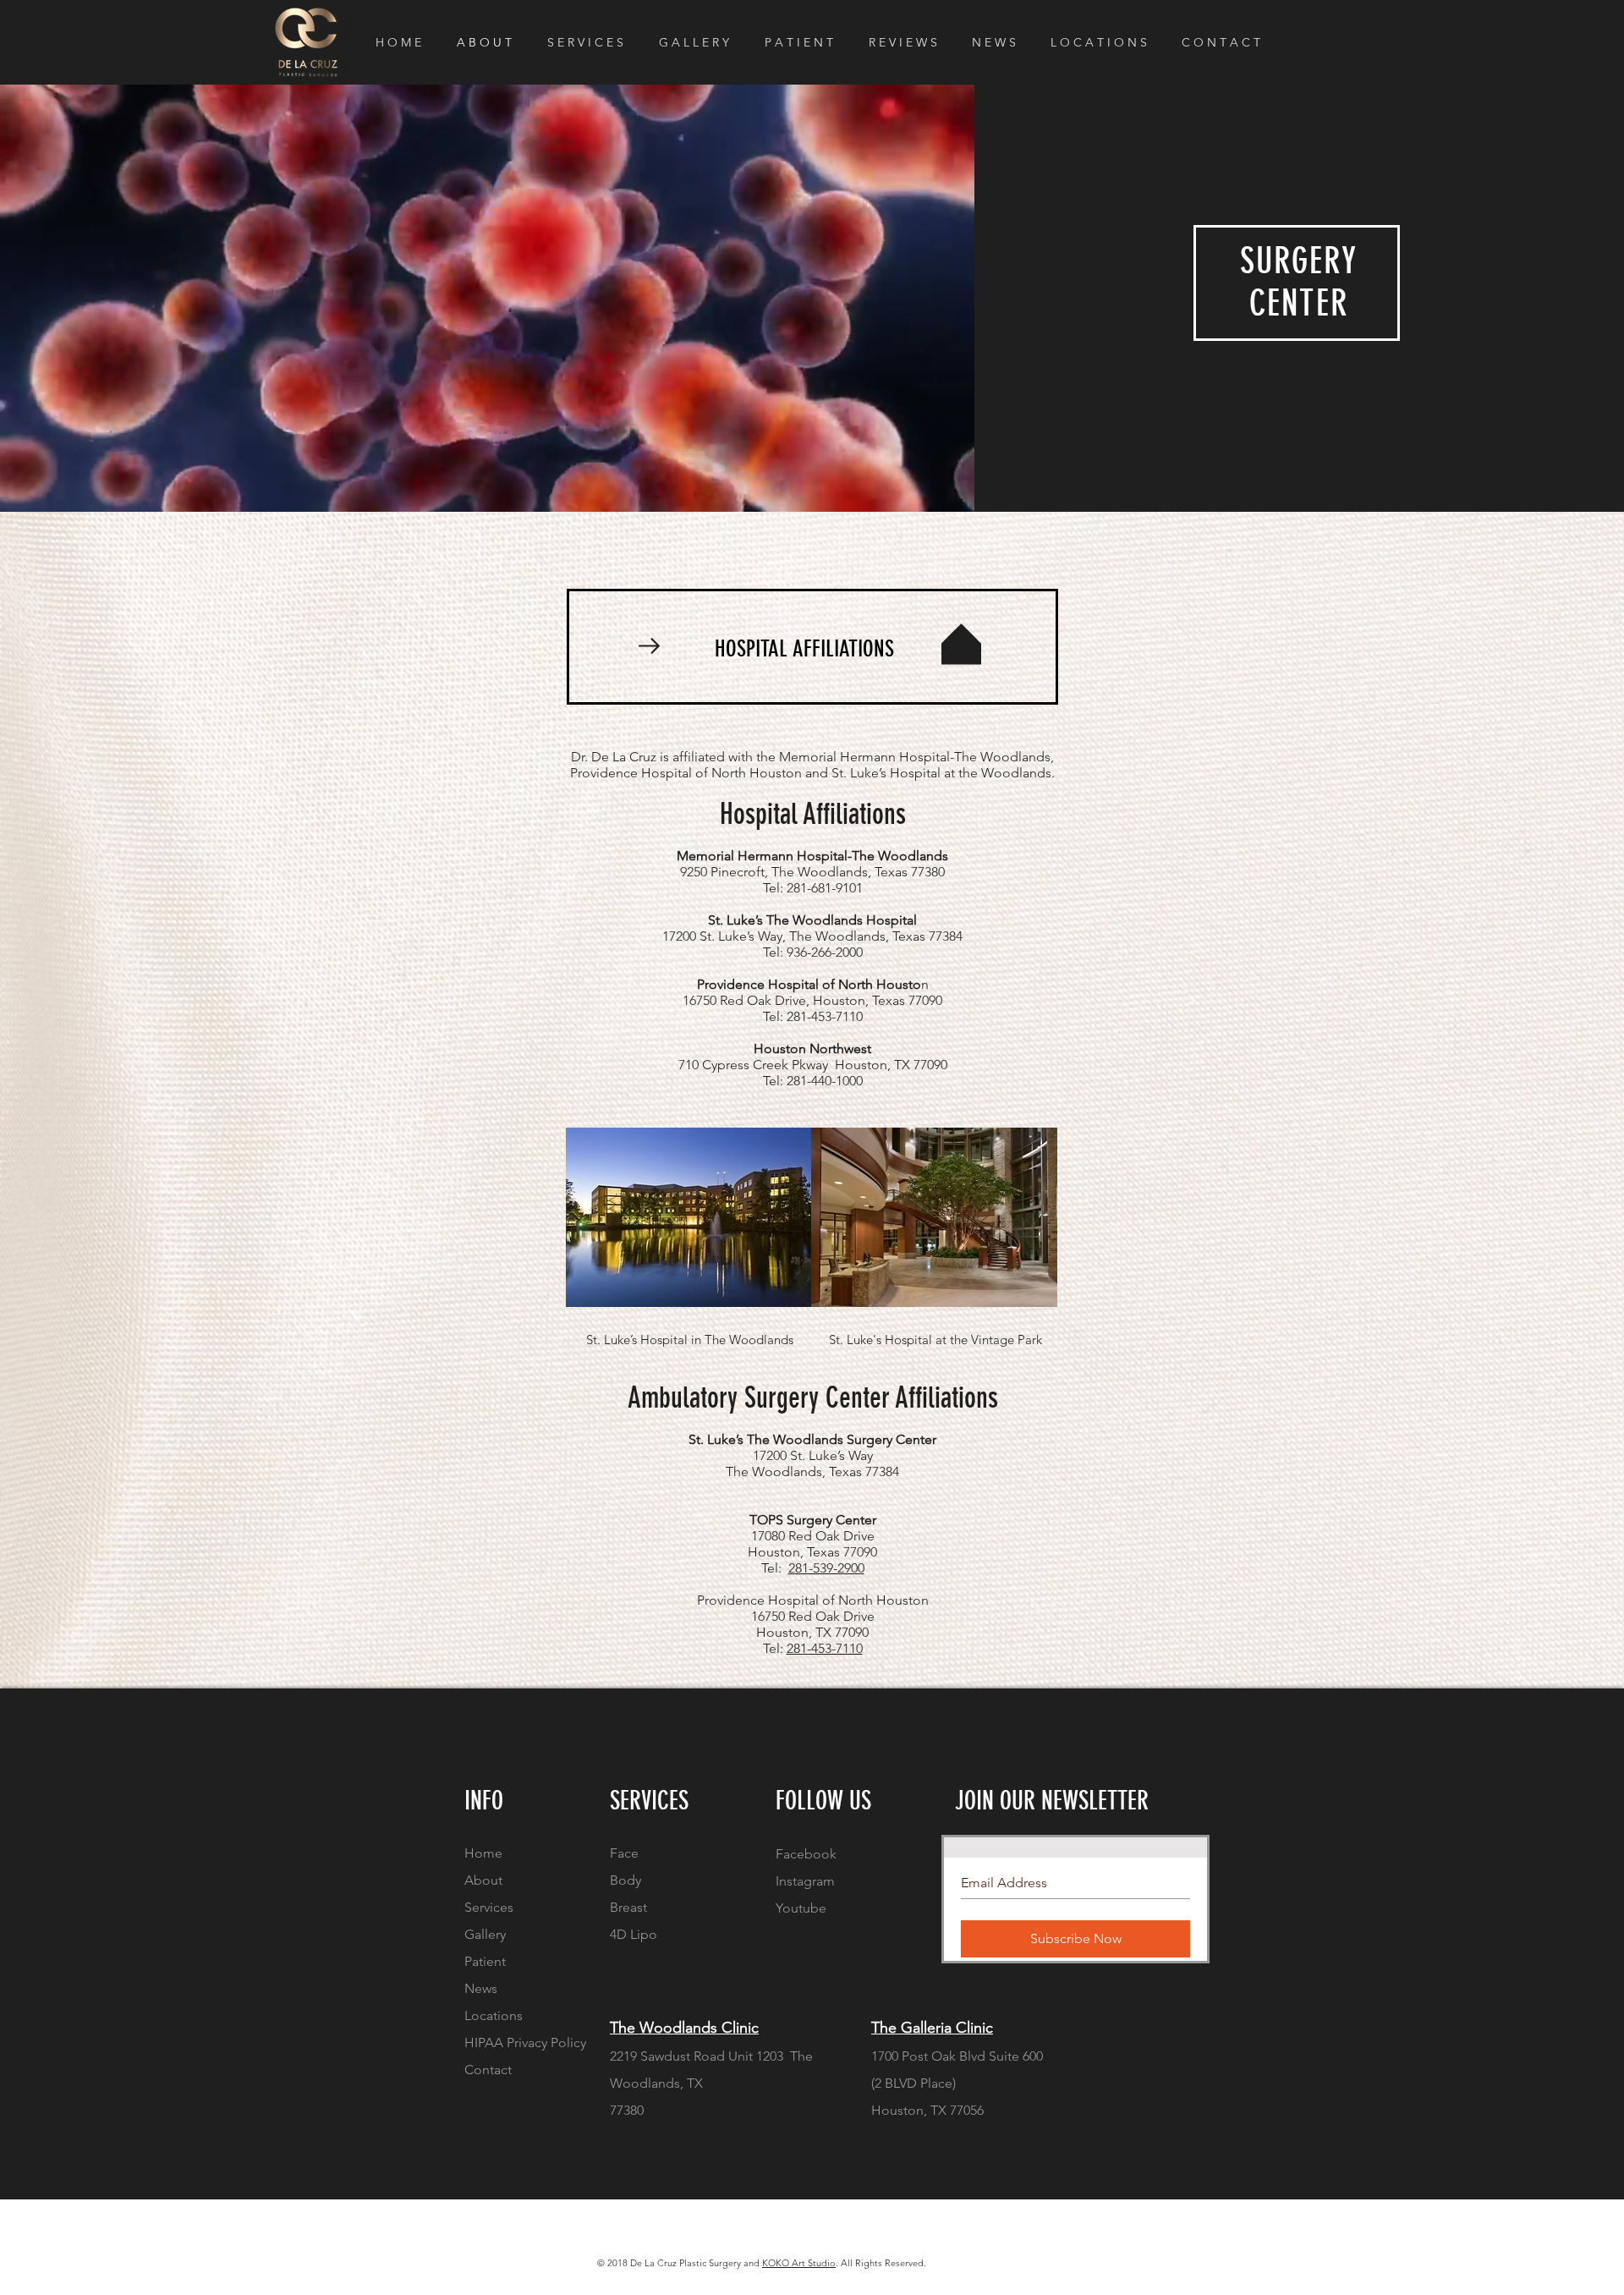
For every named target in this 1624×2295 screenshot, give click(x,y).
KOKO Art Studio (799, 2263)
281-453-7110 (825, 1648)
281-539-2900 (826, 1568)
